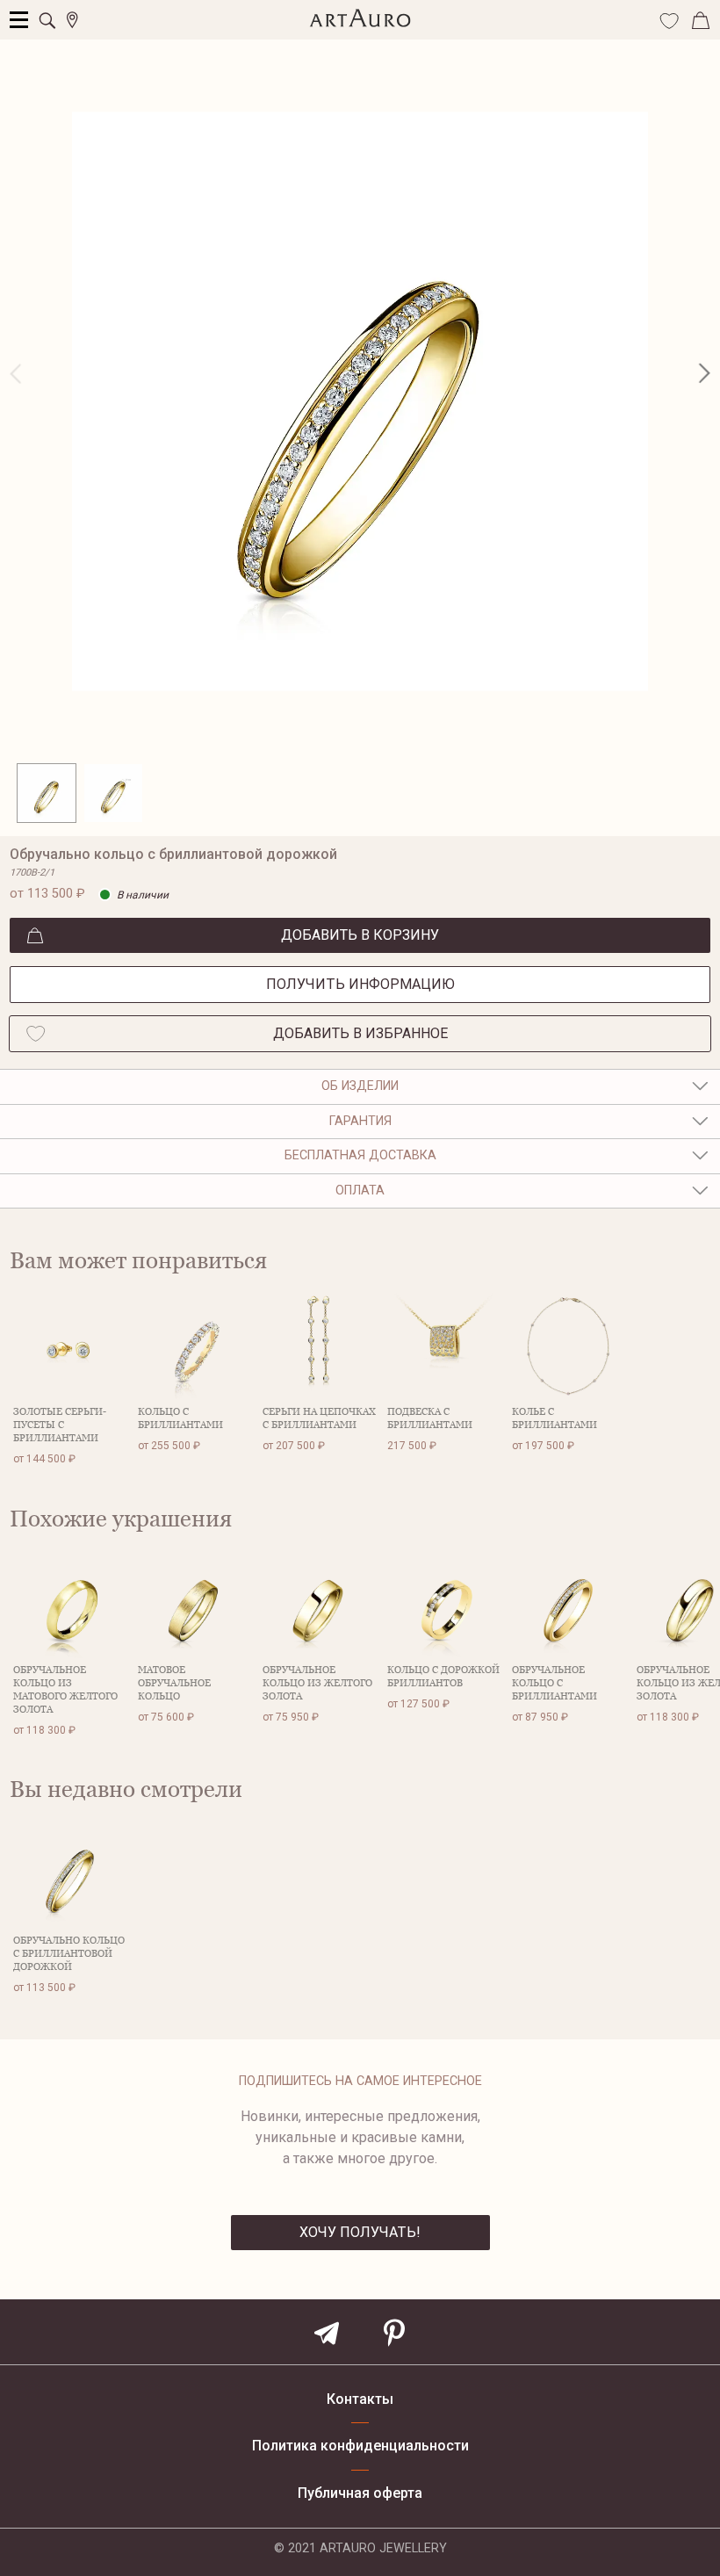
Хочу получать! (360, 2232)
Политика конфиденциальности (360, 2446)
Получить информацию (360, 984)
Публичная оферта (360, 2493)
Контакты (360, 2399)
